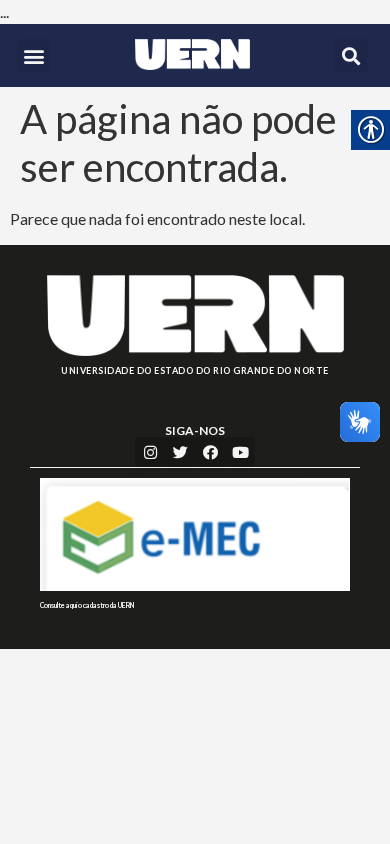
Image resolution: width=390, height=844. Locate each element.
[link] (192, 54)
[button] (33, 55)
